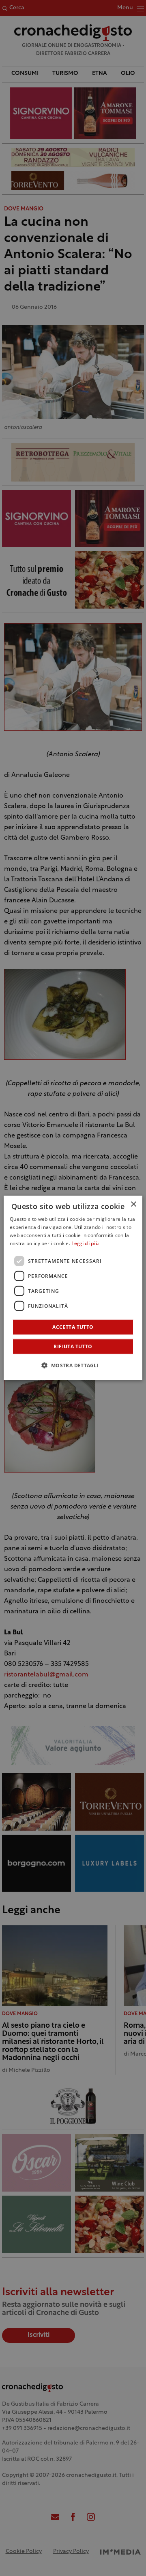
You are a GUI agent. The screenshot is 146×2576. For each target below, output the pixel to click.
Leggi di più (85, 1244)
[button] (73, 1365)
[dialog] (73, 1288)
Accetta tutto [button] (73, 1327)
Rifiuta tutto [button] (73, 1346)
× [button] (133, 1204)
